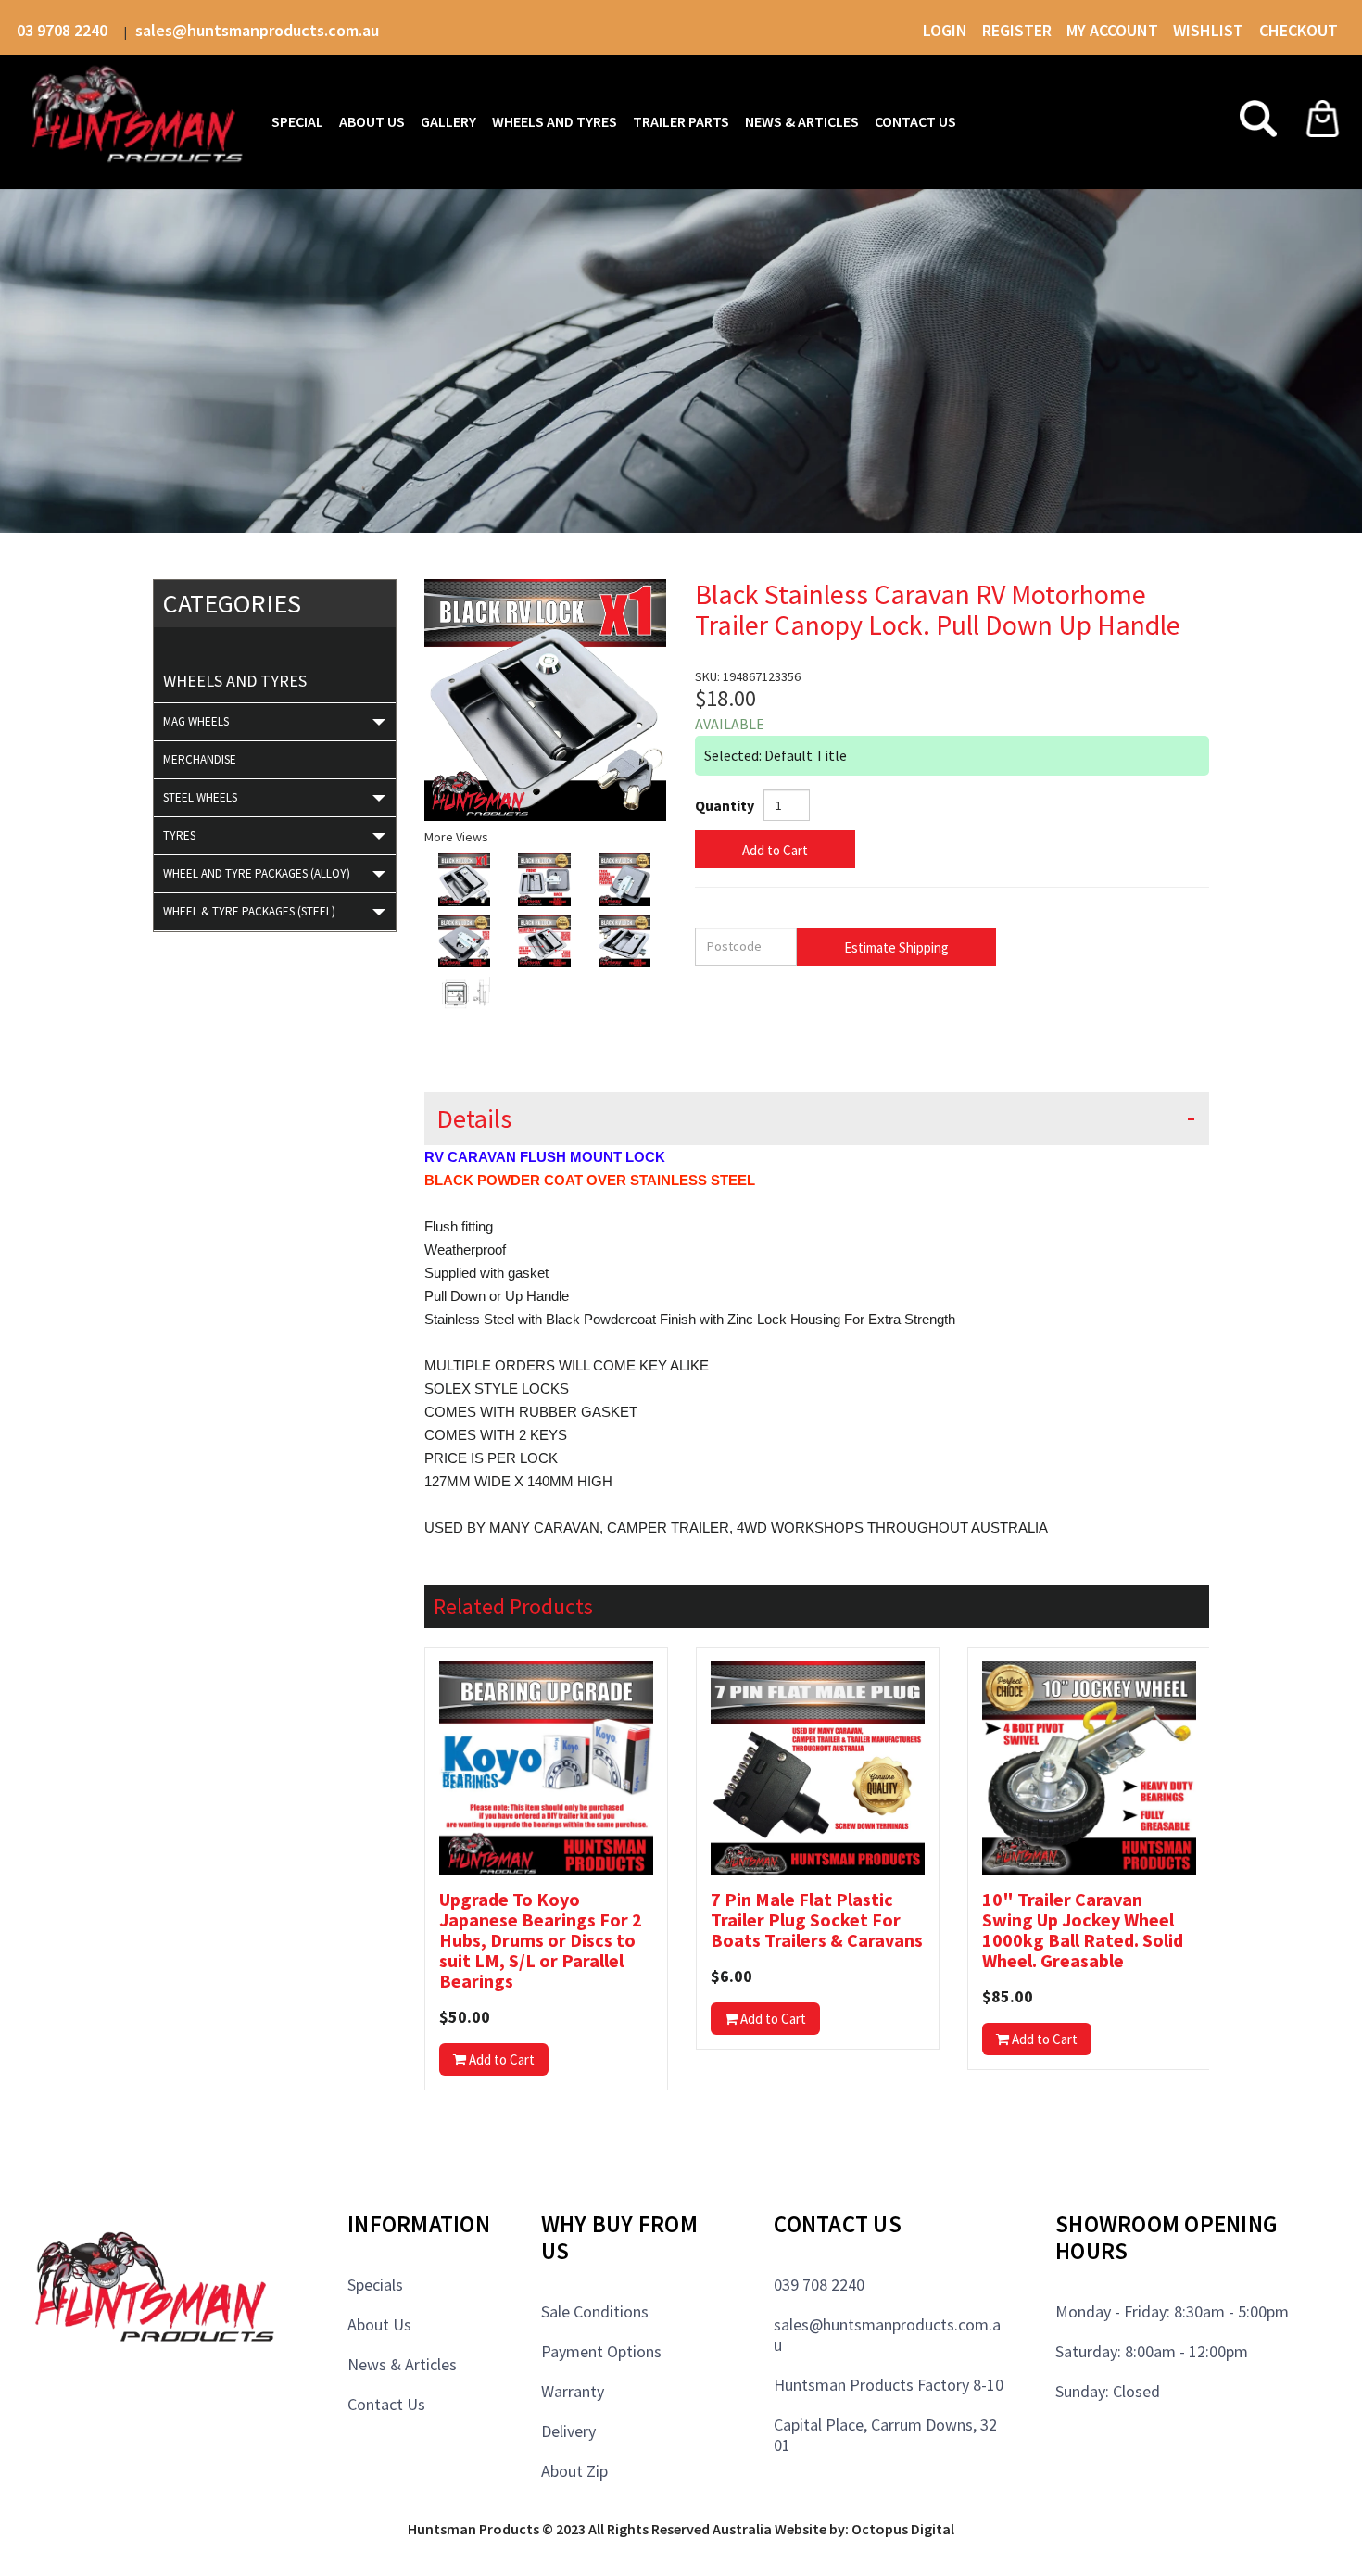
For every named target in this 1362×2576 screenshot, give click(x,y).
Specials (375, 2285)
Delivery (568, 2431)
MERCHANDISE (200, 759)
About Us (379, 2324)
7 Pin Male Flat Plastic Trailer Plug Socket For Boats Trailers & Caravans (817, 1920)
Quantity (725, 805)
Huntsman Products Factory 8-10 (889, 2385)
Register (1017, 30)
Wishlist (1210, 30)
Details (474, 1119)
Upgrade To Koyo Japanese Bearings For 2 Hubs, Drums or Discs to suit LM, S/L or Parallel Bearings (541, 1940)
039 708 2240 (819, 2285)
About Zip (574, 2471)
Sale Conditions (595, 2311)
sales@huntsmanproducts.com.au (257, 30)
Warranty (573, 2391)
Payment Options (601, 2351)
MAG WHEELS (196, 721)
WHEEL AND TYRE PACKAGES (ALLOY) (257, 873)
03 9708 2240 (64, 30)
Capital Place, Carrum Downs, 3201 (885, 2435)
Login (945, 30)
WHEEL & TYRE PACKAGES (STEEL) (249, 911)
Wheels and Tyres (235, 681)
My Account (1112, 30)
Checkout (1299, 30)
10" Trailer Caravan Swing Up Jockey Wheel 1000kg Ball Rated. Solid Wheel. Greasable (1083, 1930)
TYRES (179, 835)
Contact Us (386, 2404)
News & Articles (402, 2364)
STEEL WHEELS (200, 797)
